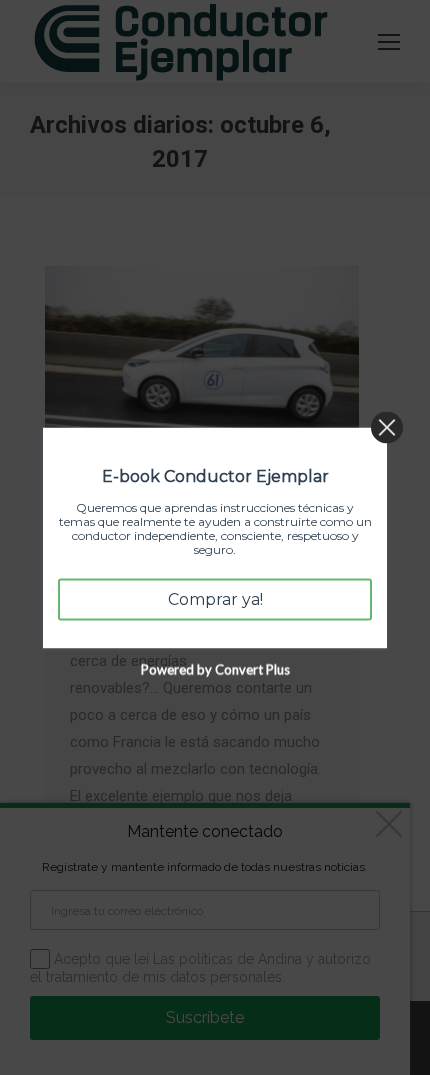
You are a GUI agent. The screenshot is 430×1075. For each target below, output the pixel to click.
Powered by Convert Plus (215, 669)
